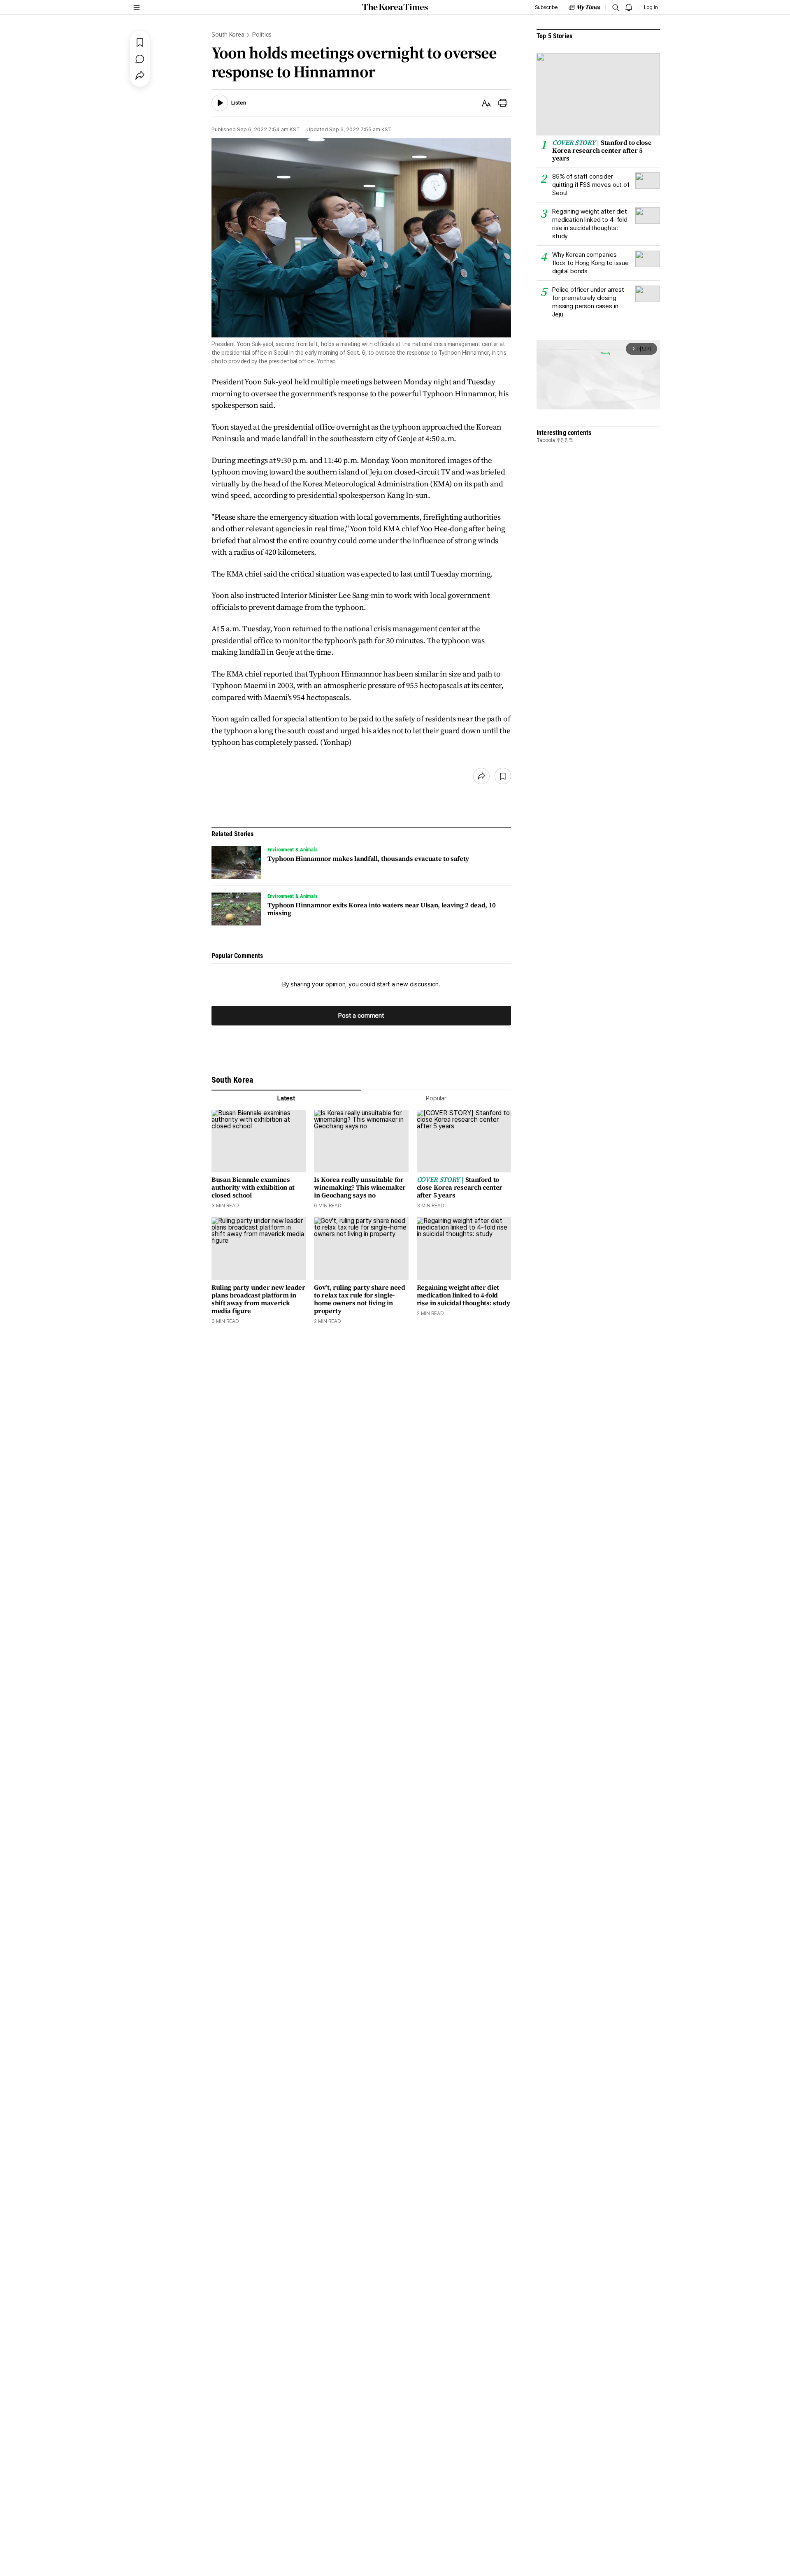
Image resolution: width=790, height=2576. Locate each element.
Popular (436, 1098)
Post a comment (361, 1016)
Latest (286, 1098)
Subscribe (546, 7)
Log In (651, 7)
